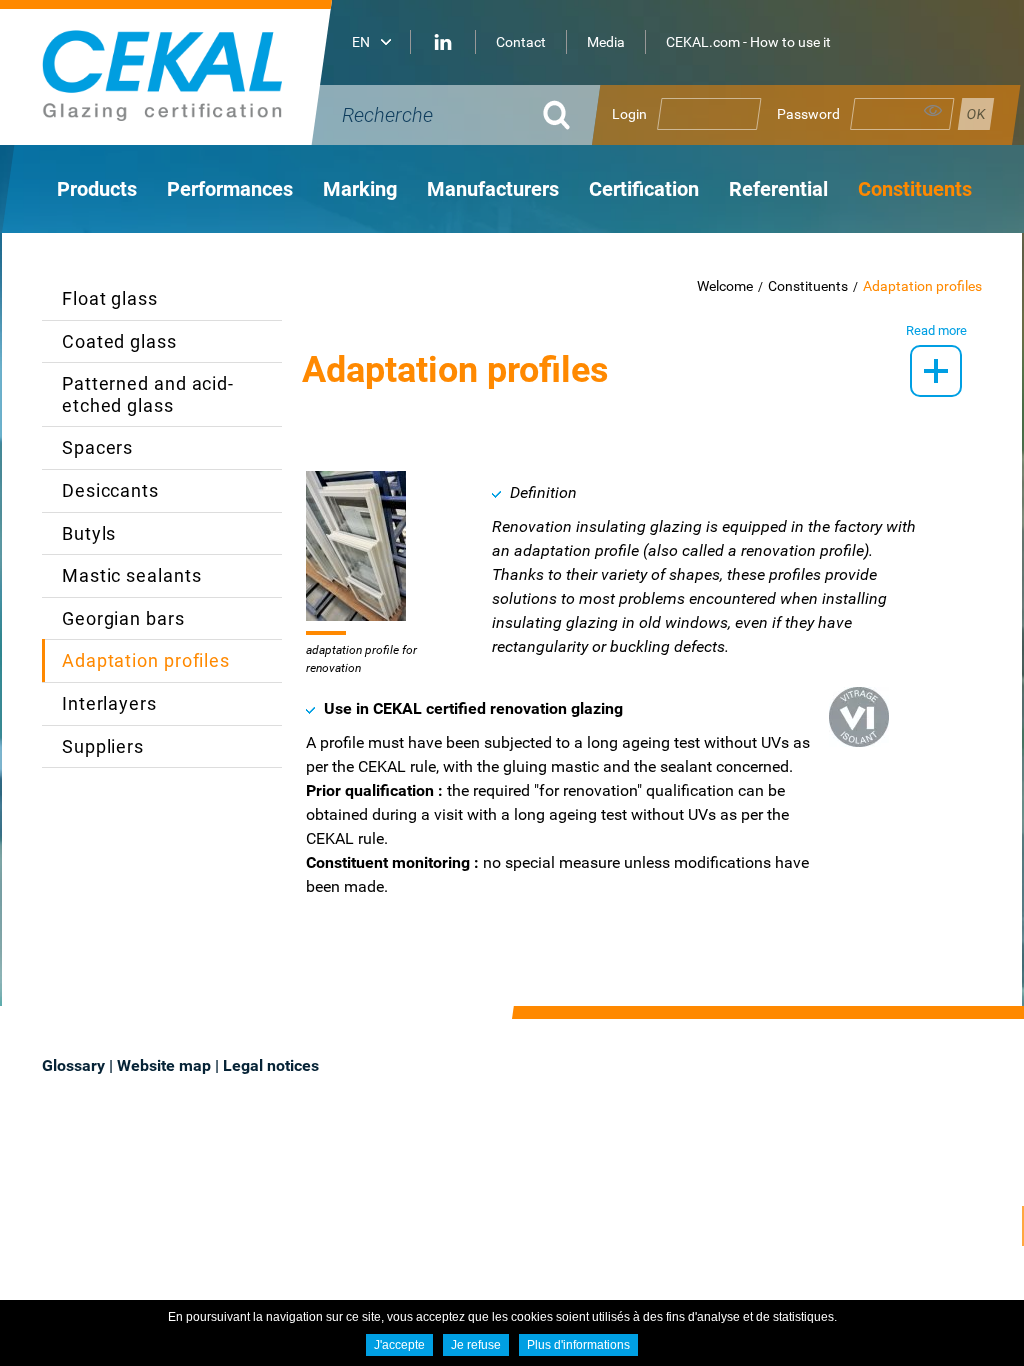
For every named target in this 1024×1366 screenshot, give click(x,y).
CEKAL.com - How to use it (748, 42)
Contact (521, 42)
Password (808, 114)
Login (629, 114)
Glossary (73, 1065)
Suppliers (103, 746)
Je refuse (476, 1345)
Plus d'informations (578, 1345)
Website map (164, 1065)
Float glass (110, 298)
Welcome (725, 286)
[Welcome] (192, 72)
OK (557, 115)
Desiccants (110, 490)
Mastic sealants (132, 575)
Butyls (89, 533)
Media (606, 42)
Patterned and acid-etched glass (148, 394)
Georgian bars (123, 618)
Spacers (97, 447)
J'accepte (399, 1345)
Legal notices (271, 1065)
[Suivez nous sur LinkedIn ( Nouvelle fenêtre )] (443, 42)
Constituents (808, 286)
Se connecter (976, 114)
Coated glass (119, 341)
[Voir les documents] (936, 371)
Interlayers (109, 703)
